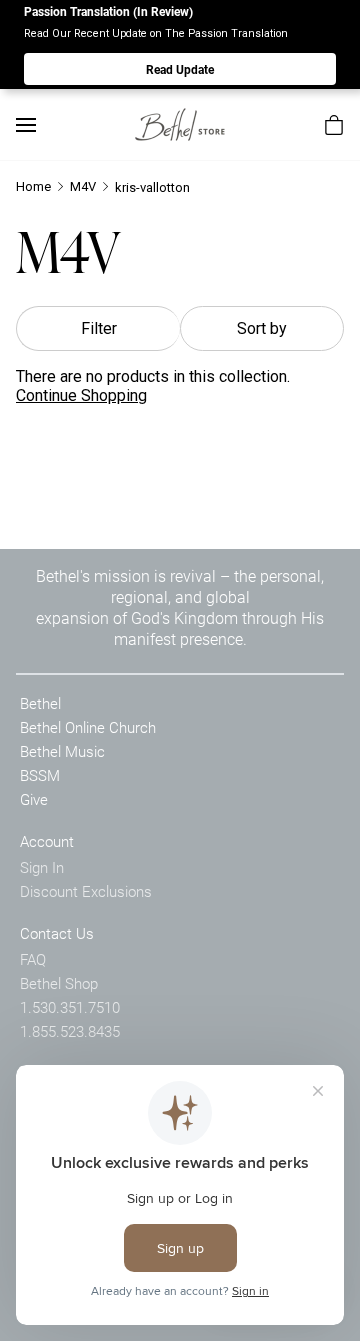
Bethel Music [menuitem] (62, 751)
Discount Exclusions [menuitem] (86, 891)
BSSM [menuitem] (40, 775)
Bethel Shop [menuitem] (59, 983)
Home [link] (33, 186)
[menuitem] (334, 125)
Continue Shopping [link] (81, 395)
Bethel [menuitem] (40, 703)
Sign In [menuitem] (42, 867)
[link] (180, 124)
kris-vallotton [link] (152, 187)
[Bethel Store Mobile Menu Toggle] (26, 125)
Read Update (180, 69)
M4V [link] (83, 186)
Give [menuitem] (34, 799)
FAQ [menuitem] (33, 959)
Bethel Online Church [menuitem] (88, 727)
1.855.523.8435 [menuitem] (70, 1031)
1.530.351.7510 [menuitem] (70, 1007)
